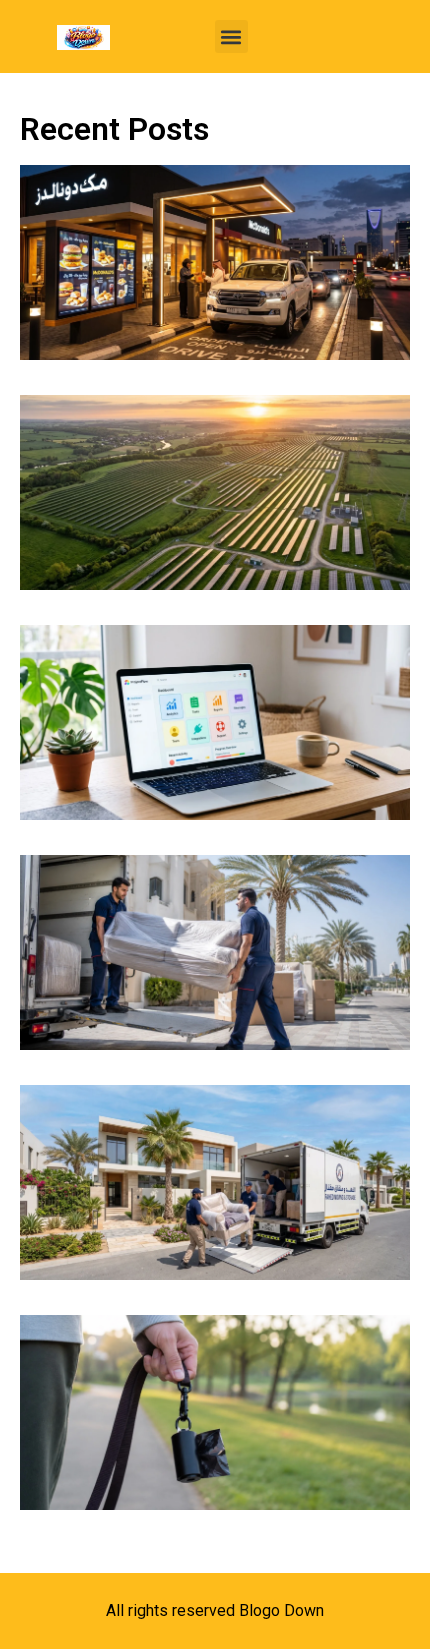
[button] (231, 36)
